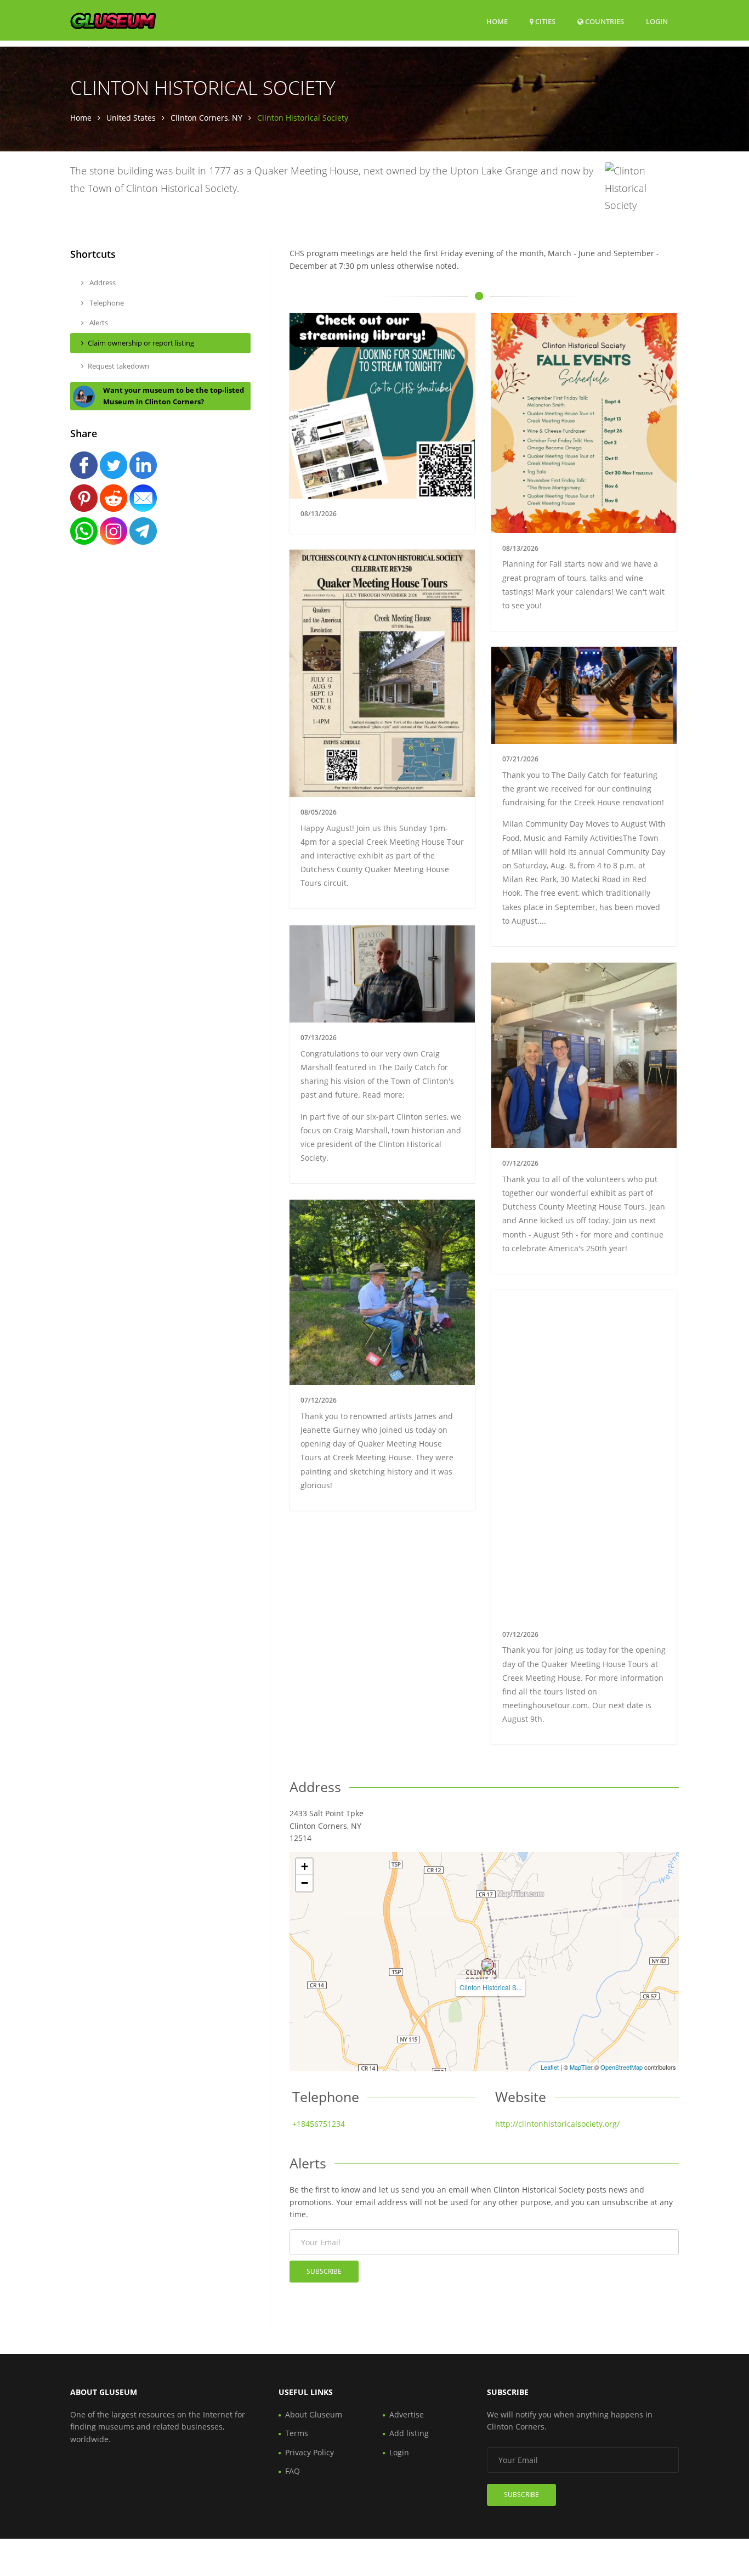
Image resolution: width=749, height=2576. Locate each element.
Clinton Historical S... (490, 1987)
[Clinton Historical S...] (487, 1965)
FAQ (293, 2471)
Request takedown (118, 366)
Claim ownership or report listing (141, 343)
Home (497, 21)
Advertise (407, 2414)
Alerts (98, 323)
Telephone (106, 303)
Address (102, 283)
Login (657, 21)
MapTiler (581, 2067)
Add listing (409, 2433)
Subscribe (324, 2271)
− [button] (305, 1883)
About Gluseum (314, 2414)
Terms (297, 2433)
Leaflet (550, 2067)
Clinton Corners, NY (206, 118)
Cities (544, 21)
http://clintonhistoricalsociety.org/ (557, 2124)
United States (131, 118)
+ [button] (305, 1866)
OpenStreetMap (622, 2067)
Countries (604, 21)
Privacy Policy (310, 2452)
